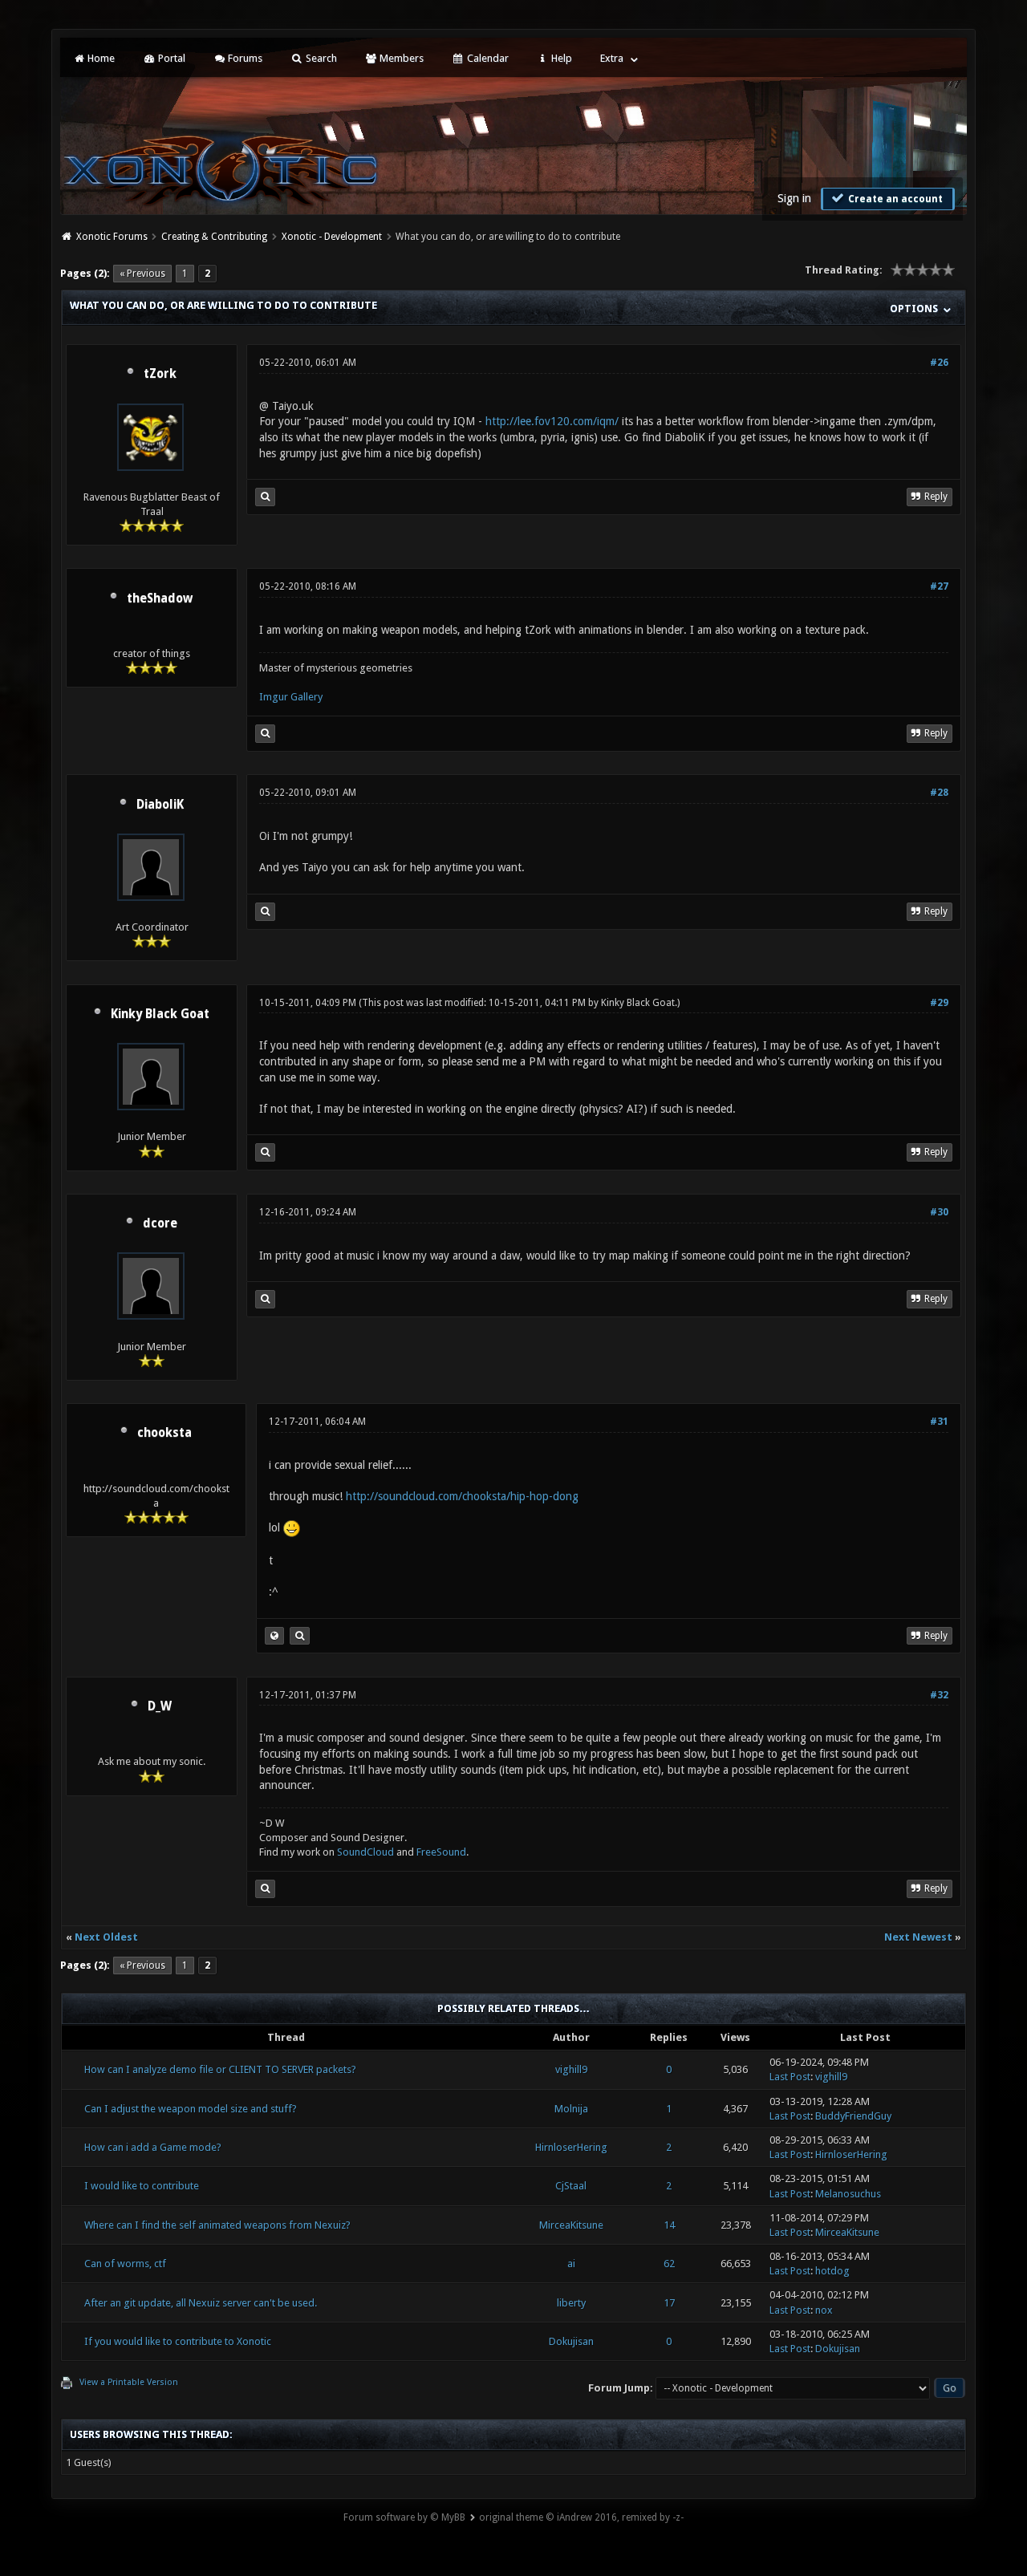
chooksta (164, 1433)
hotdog (832, 2271)
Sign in (794, 198)
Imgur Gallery (291, 697)
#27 (939, 586)
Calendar (487, 58)
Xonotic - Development (332, 237)
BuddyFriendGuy (853, 2116)
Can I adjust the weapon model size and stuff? (191, 2109)
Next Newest (918, 1937)
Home (100, 58)
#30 (939, 1212)
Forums (244, 58)
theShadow (160, 598)
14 (669, 2225)
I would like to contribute (142, 2186)
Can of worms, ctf (125, 2264)
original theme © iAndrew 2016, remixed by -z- (581, 2517)
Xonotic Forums (112, 237)
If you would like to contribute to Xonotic (178, 2341)
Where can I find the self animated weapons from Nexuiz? (217, 2225)
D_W (160, 1706)
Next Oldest (106, 1937)
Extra (612, 58)
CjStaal (571, 2186)
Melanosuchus (848, 2194)
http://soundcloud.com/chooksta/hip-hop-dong (462, 1496)
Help (560, 58)
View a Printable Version (129, 2382)
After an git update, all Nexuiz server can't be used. (201, 2303)
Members (400, 58)
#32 (939, 1695)
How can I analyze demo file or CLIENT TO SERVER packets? (220, 2069)
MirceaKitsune (571, 2225)
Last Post (790, 2077)
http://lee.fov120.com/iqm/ (552, 421)
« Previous (142, 274)
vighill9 (571, 2069)
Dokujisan (571, 2341)
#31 (939, 1422)
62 (669, 2264)
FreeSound (441, 1852)
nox (824, 2310)
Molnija (571, 2109)
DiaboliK (160, 805)
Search (320, 58)
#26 (939, 363)
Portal (170, 58)
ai (571, 2264)
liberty (571, 2303)
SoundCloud (367, 1852)
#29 (939, 1003)
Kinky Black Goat (160, 1014)
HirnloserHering (571, 2147)
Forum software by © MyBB (404, 2517)
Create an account (894, 199)
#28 (939, 793)
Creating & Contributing (214, 237)
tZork (160, 374)
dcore (160, 1223)
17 (669, 2303)
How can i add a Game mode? (153, 2147)
